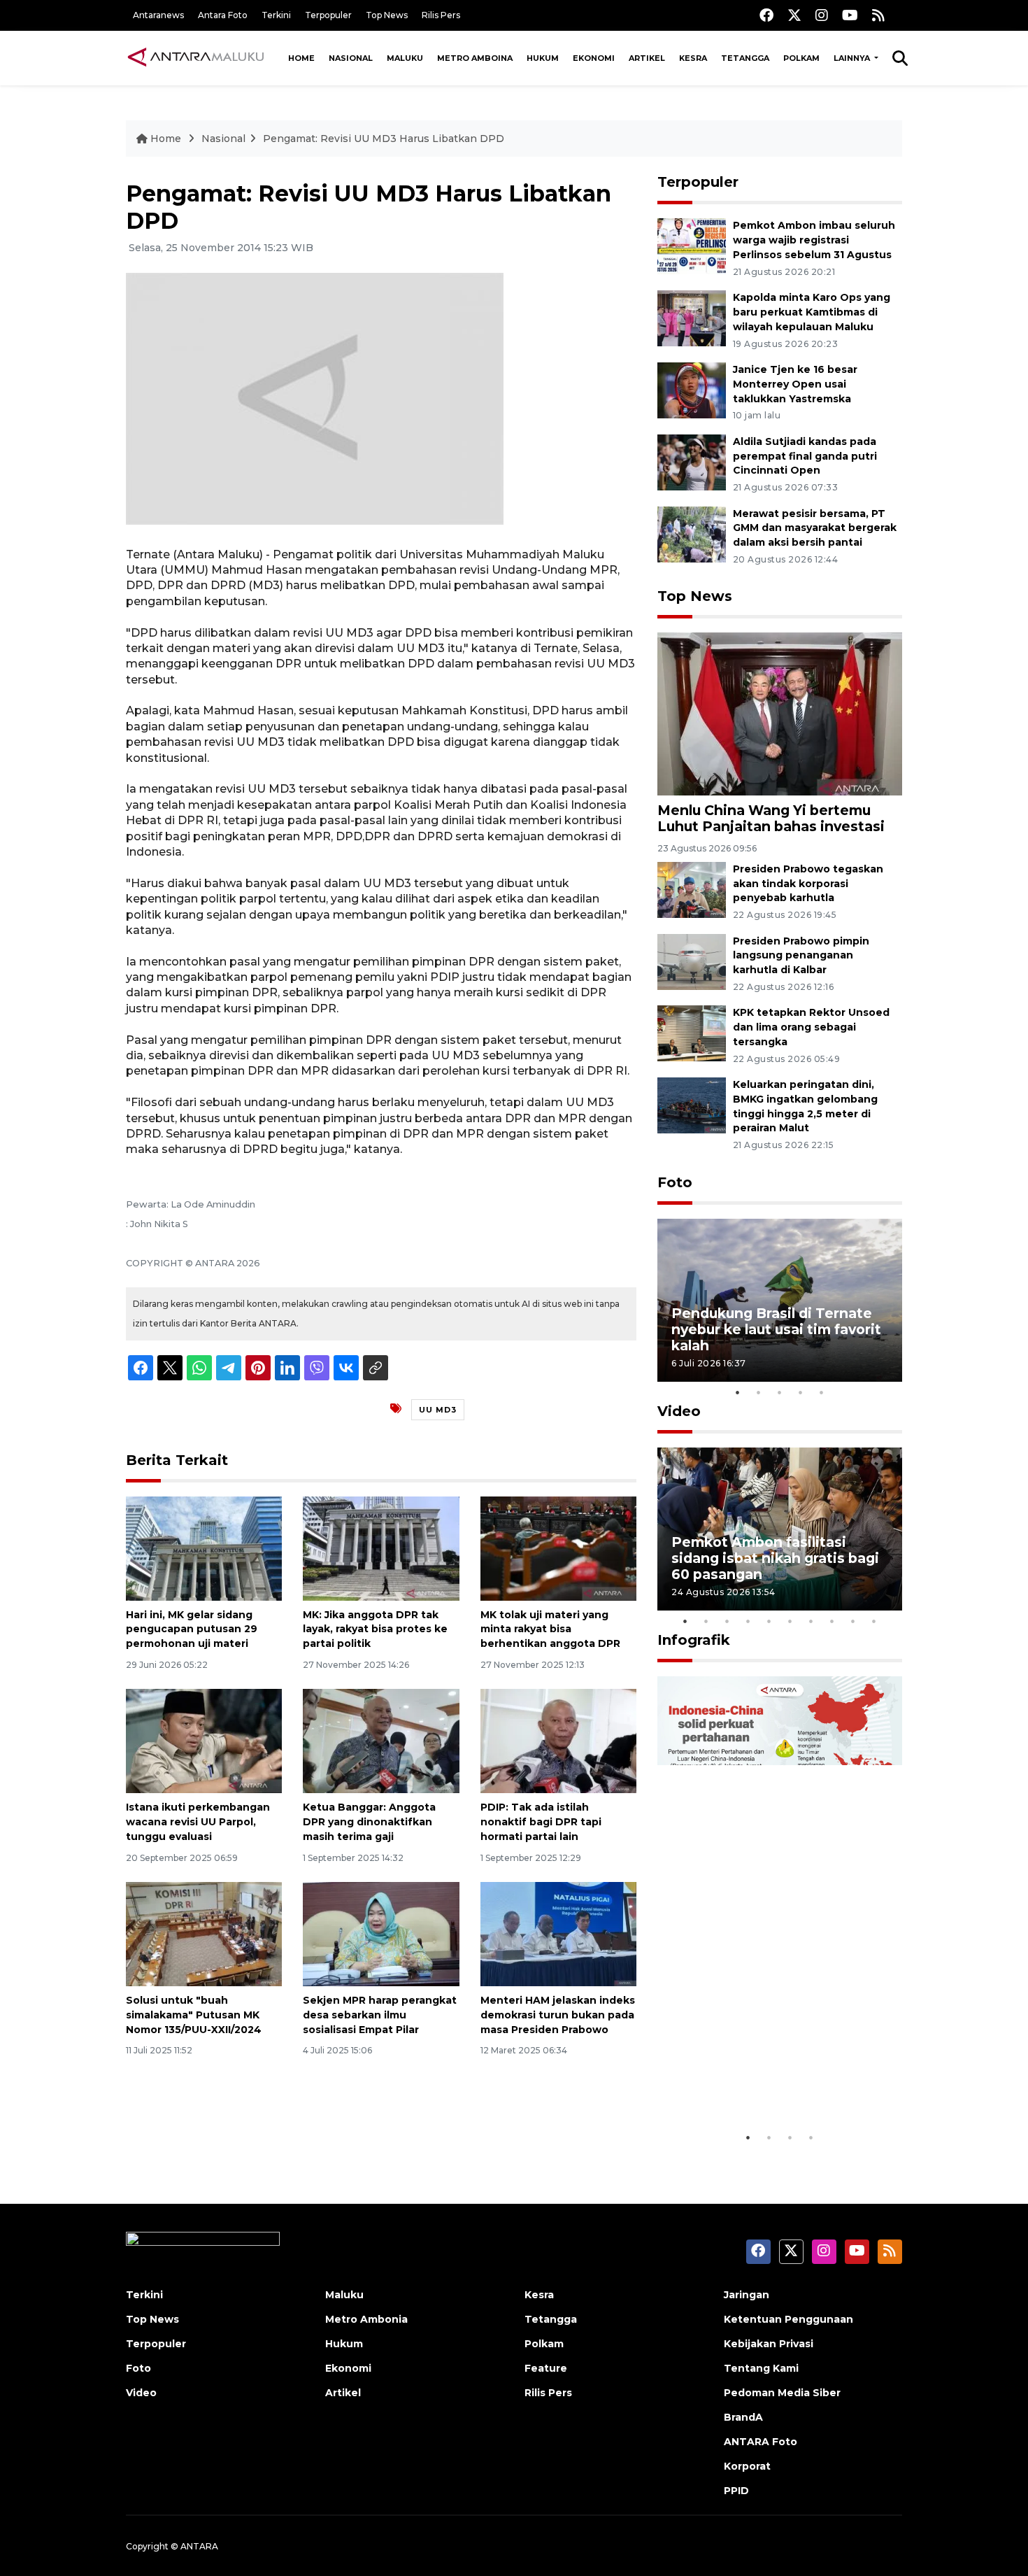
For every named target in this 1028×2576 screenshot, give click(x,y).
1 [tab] (738, 1392)
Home (301, 58)
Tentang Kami (761, 2368)
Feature (546, 2368)
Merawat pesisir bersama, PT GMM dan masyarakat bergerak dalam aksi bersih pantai (815, 528)
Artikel (647, 58)
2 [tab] (759, 1392)
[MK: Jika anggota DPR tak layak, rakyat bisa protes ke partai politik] (381, 1547)
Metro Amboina (475, 58)
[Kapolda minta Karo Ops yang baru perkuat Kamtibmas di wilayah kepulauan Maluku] (692, 317)
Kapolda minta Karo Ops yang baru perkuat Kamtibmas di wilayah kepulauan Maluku (812, 312)
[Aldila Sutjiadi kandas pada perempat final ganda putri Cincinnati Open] (692, 461)
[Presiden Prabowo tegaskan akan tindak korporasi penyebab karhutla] (692, 889)
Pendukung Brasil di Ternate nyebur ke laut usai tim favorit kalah (776, 1329)
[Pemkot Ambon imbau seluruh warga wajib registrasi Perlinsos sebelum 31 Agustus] (692, 246)
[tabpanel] (780, 1300)
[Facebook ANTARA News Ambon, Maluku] (766, 15)
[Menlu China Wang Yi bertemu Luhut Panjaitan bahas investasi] (780, 713)
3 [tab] (780, 1392)
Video (679, 1411)
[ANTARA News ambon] (196, 57)
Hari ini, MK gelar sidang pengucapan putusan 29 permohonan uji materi (192, 1629)
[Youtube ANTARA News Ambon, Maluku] (850, 15)
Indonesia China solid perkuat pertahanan (777, 2081)
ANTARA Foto (761, 2442)
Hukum (543, 58)
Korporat (747, 2466)
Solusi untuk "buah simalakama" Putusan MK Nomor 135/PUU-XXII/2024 (194, 2015)
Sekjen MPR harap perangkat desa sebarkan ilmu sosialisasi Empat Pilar (380, 2015)
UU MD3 (438, 1410)
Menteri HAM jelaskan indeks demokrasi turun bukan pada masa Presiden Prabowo (558, 2015)
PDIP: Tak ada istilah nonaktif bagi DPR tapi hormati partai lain (541, 1822)
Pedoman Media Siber (782, 2393)
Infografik (694, 1640)
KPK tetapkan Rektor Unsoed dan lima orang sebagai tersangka (811, 1027)
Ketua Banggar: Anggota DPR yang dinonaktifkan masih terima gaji (369, 1822)
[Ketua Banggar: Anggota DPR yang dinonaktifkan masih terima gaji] (381, 1740)
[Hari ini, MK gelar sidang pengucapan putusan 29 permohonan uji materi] (204, 1547)
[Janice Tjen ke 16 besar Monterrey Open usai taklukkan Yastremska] (692, 389)
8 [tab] (832, 1621)
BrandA (743, 2417)
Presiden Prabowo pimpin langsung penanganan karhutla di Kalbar (801, 956)
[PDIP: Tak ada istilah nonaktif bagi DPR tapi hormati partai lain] (558, 1740)
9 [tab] (853, 1621)
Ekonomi (594, 58)
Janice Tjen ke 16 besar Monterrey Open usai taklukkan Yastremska (795, 384)
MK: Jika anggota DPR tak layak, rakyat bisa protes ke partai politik (375, 1629)
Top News (387, 15)
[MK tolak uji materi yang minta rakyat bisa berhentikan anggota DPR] (558, 1547)
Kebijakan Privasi (769, 2344)
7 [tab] (811, 1621)
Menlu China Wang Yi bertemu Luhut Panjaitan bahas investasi (771, 818)
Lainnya (853, 58)
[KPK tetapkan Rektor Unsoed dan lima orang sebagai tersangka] (692, 1033)
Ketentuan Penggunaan (788, 2319)
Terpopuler (328, 15)
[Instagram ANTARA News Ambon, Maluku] (822, 15)
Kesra (693, 58)
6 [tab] (790, 1621)
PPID (736, 2491)
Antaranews (158, 15)
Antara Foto (223, 15)
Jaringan (747, 2295)
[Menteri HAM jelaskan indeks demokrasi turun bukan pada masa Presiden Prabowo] (558, 1933)
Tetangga (745, 58)
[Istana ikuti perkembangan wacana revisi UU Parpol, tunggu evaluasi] (204, 1740)
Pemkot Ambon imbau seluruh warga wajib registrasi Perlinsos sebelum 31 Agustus (814, 240)
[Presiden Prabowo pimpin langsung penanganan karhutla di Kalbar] (692, 961)
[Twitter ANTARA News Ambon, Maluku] (794, 15)
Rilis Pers (441, 15)
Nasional (351, 58)
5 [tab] (822, 1392)
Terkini (276, 15)
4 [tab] (801, 1392)
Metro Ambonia (366, 2319)
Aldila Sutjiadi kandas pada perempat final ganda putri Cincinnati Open (805, 456)
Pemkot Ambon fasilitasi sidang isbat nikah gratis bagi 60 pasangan (775, 1558)
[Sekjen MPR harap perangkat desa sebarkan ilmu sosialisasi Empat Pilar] (381, 1933)
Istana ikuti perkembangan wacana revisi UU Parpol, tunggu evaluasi (198, 1822)
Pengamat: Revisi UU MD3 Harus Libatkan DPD (384, 139)
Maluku (405, 58)
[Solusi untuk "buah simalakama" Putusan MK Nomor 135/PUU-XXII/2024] (204, 1933)
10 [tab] (874, 1621)
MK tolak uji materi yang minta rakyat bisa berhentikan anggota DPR (550, 1629)
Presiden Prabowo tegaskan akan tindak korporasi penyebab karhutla (808, 884)
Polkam (801, 58)
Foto (675, 1182)
